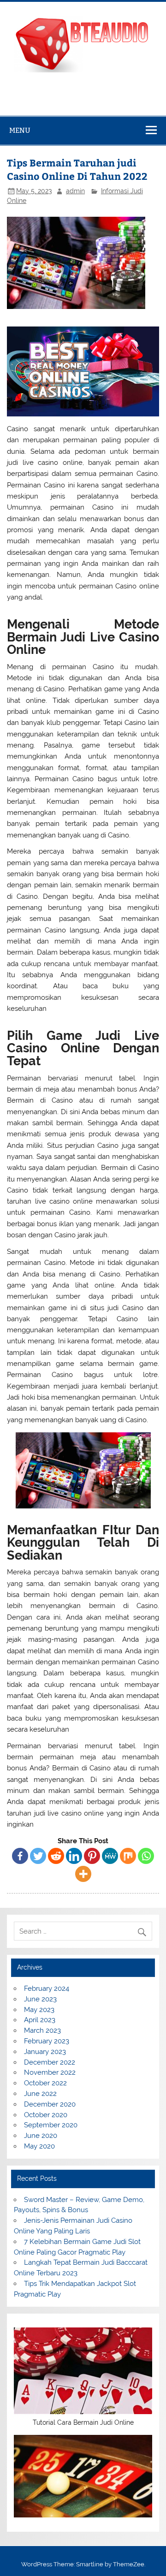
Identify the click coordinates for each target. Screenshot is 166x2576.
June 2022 (40, 2094)
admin (75, 191)
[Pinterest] (92, 1856)
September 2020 (51, 2125)
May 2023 (39, 2010)
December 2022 (50, 2062)
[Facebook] (20, 1856)
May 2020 (39, 2146)
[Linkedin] (74, 1856)
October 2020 (46, 2115)
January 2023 (45, 2052)
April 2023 (40, 2020)
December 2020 (50, 2104)
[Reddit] (56, 1856)
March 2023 (42, 2030)
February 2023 (47, 2041)
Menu (20, 130)
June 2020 (41, 2136)
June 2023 (40, 1999)
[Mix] (128, 1856)
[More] (83, 1874)
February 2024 (47, 1988)
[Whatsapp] (146, 1856)
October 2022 (45, 2083)
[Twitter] (38, 1856)
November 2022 (50, 2072)
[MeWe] (110, 1856)
